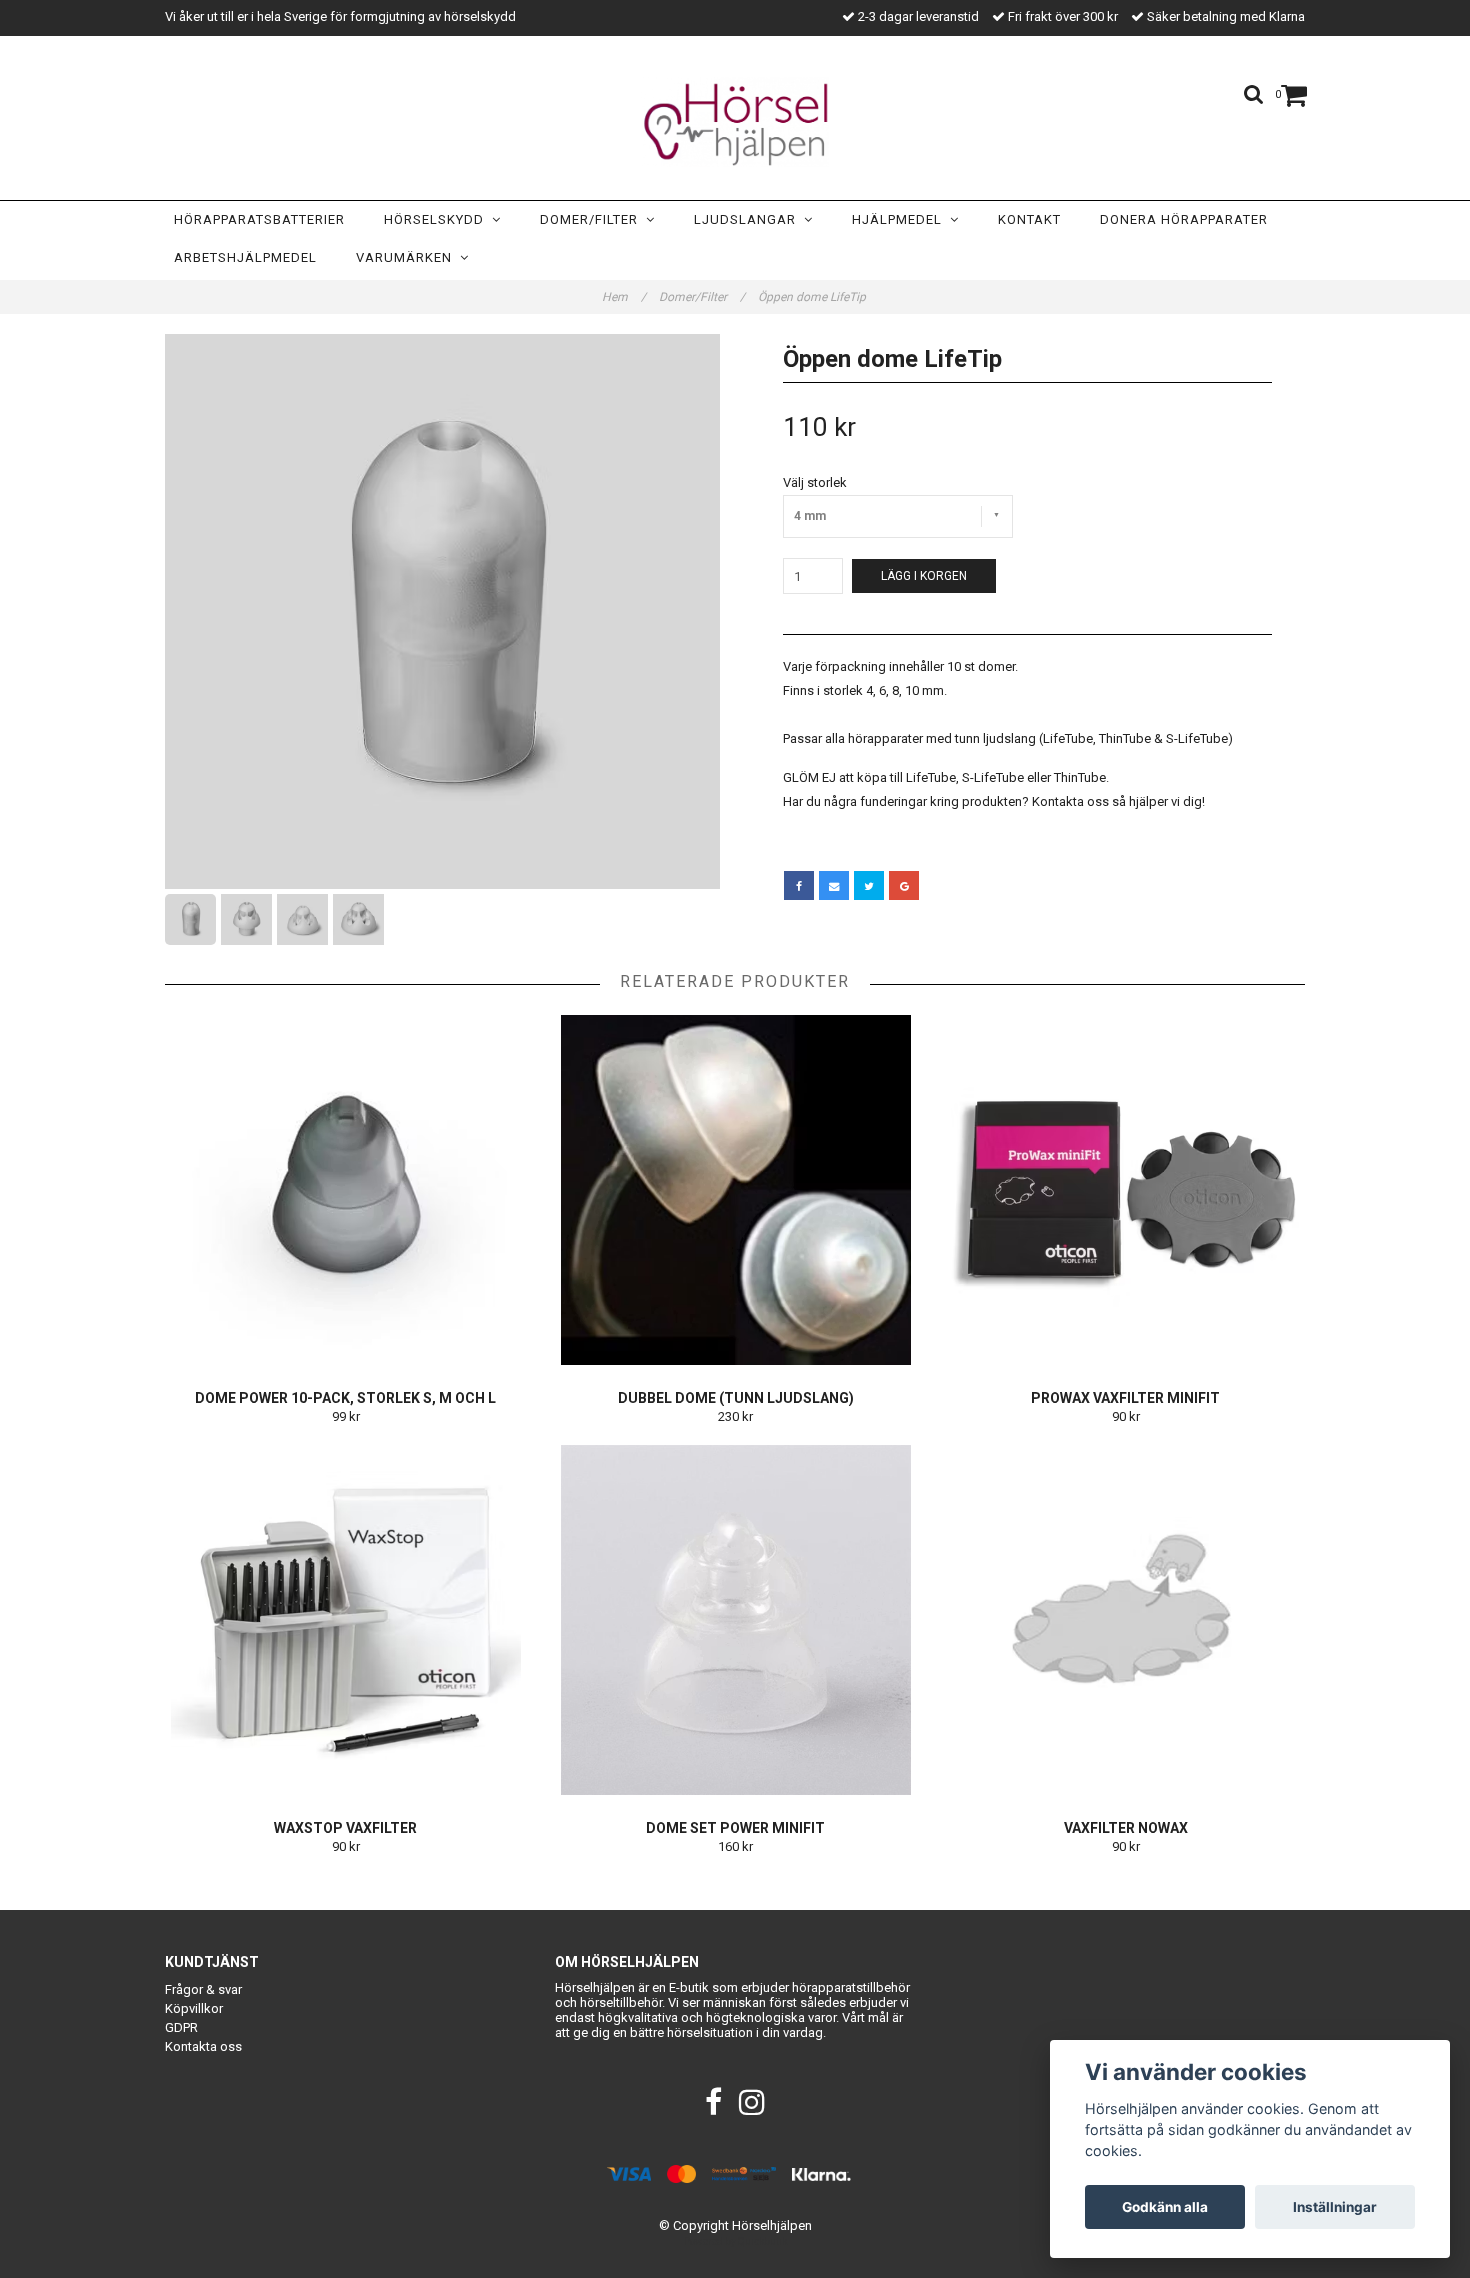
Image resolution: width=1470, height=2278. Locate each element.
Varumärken (408, 257)
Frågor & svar (203, 1989)
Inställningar (1335, 2207)
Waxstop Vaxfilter (345, 1828)
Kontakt (1029, 219)
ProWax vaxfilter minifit (1125, 1398)
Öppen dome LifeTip (813, 297)
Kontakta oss (203, 2046)
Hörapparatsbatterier (259, 219)
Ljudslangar (749, 219)
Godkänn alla (1165, 2207)
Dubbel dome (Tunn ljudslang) (736, 1398)
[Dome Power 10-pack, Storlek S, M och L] (345, 1190)
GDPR (181, 2027)
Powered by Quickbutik (735, 2241)
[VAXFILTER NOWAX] (1125, 1620)
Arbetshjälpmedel (245, 257)
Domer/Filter (593, 219)
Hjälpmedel (901, 219)
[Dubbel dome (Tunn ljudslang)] (735, 1190)
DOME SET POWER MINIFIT (735, 1828)
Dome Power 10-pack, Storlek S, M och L (345, 1398)
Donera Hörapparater (1184, 219)
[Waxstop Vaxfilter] (345, 1620)
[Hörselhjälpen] (735, 122)
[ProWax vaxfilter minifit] (1125, 1190)
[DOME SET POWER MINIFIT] (735, 1620)
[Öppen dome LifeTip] (442, 611)
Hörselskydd (438, 219)
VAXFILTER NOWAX (1126, 1828)
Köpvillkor (194, 2008)
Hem (624, 297)
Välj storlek (815, 482)
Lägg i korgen (924, 576)
